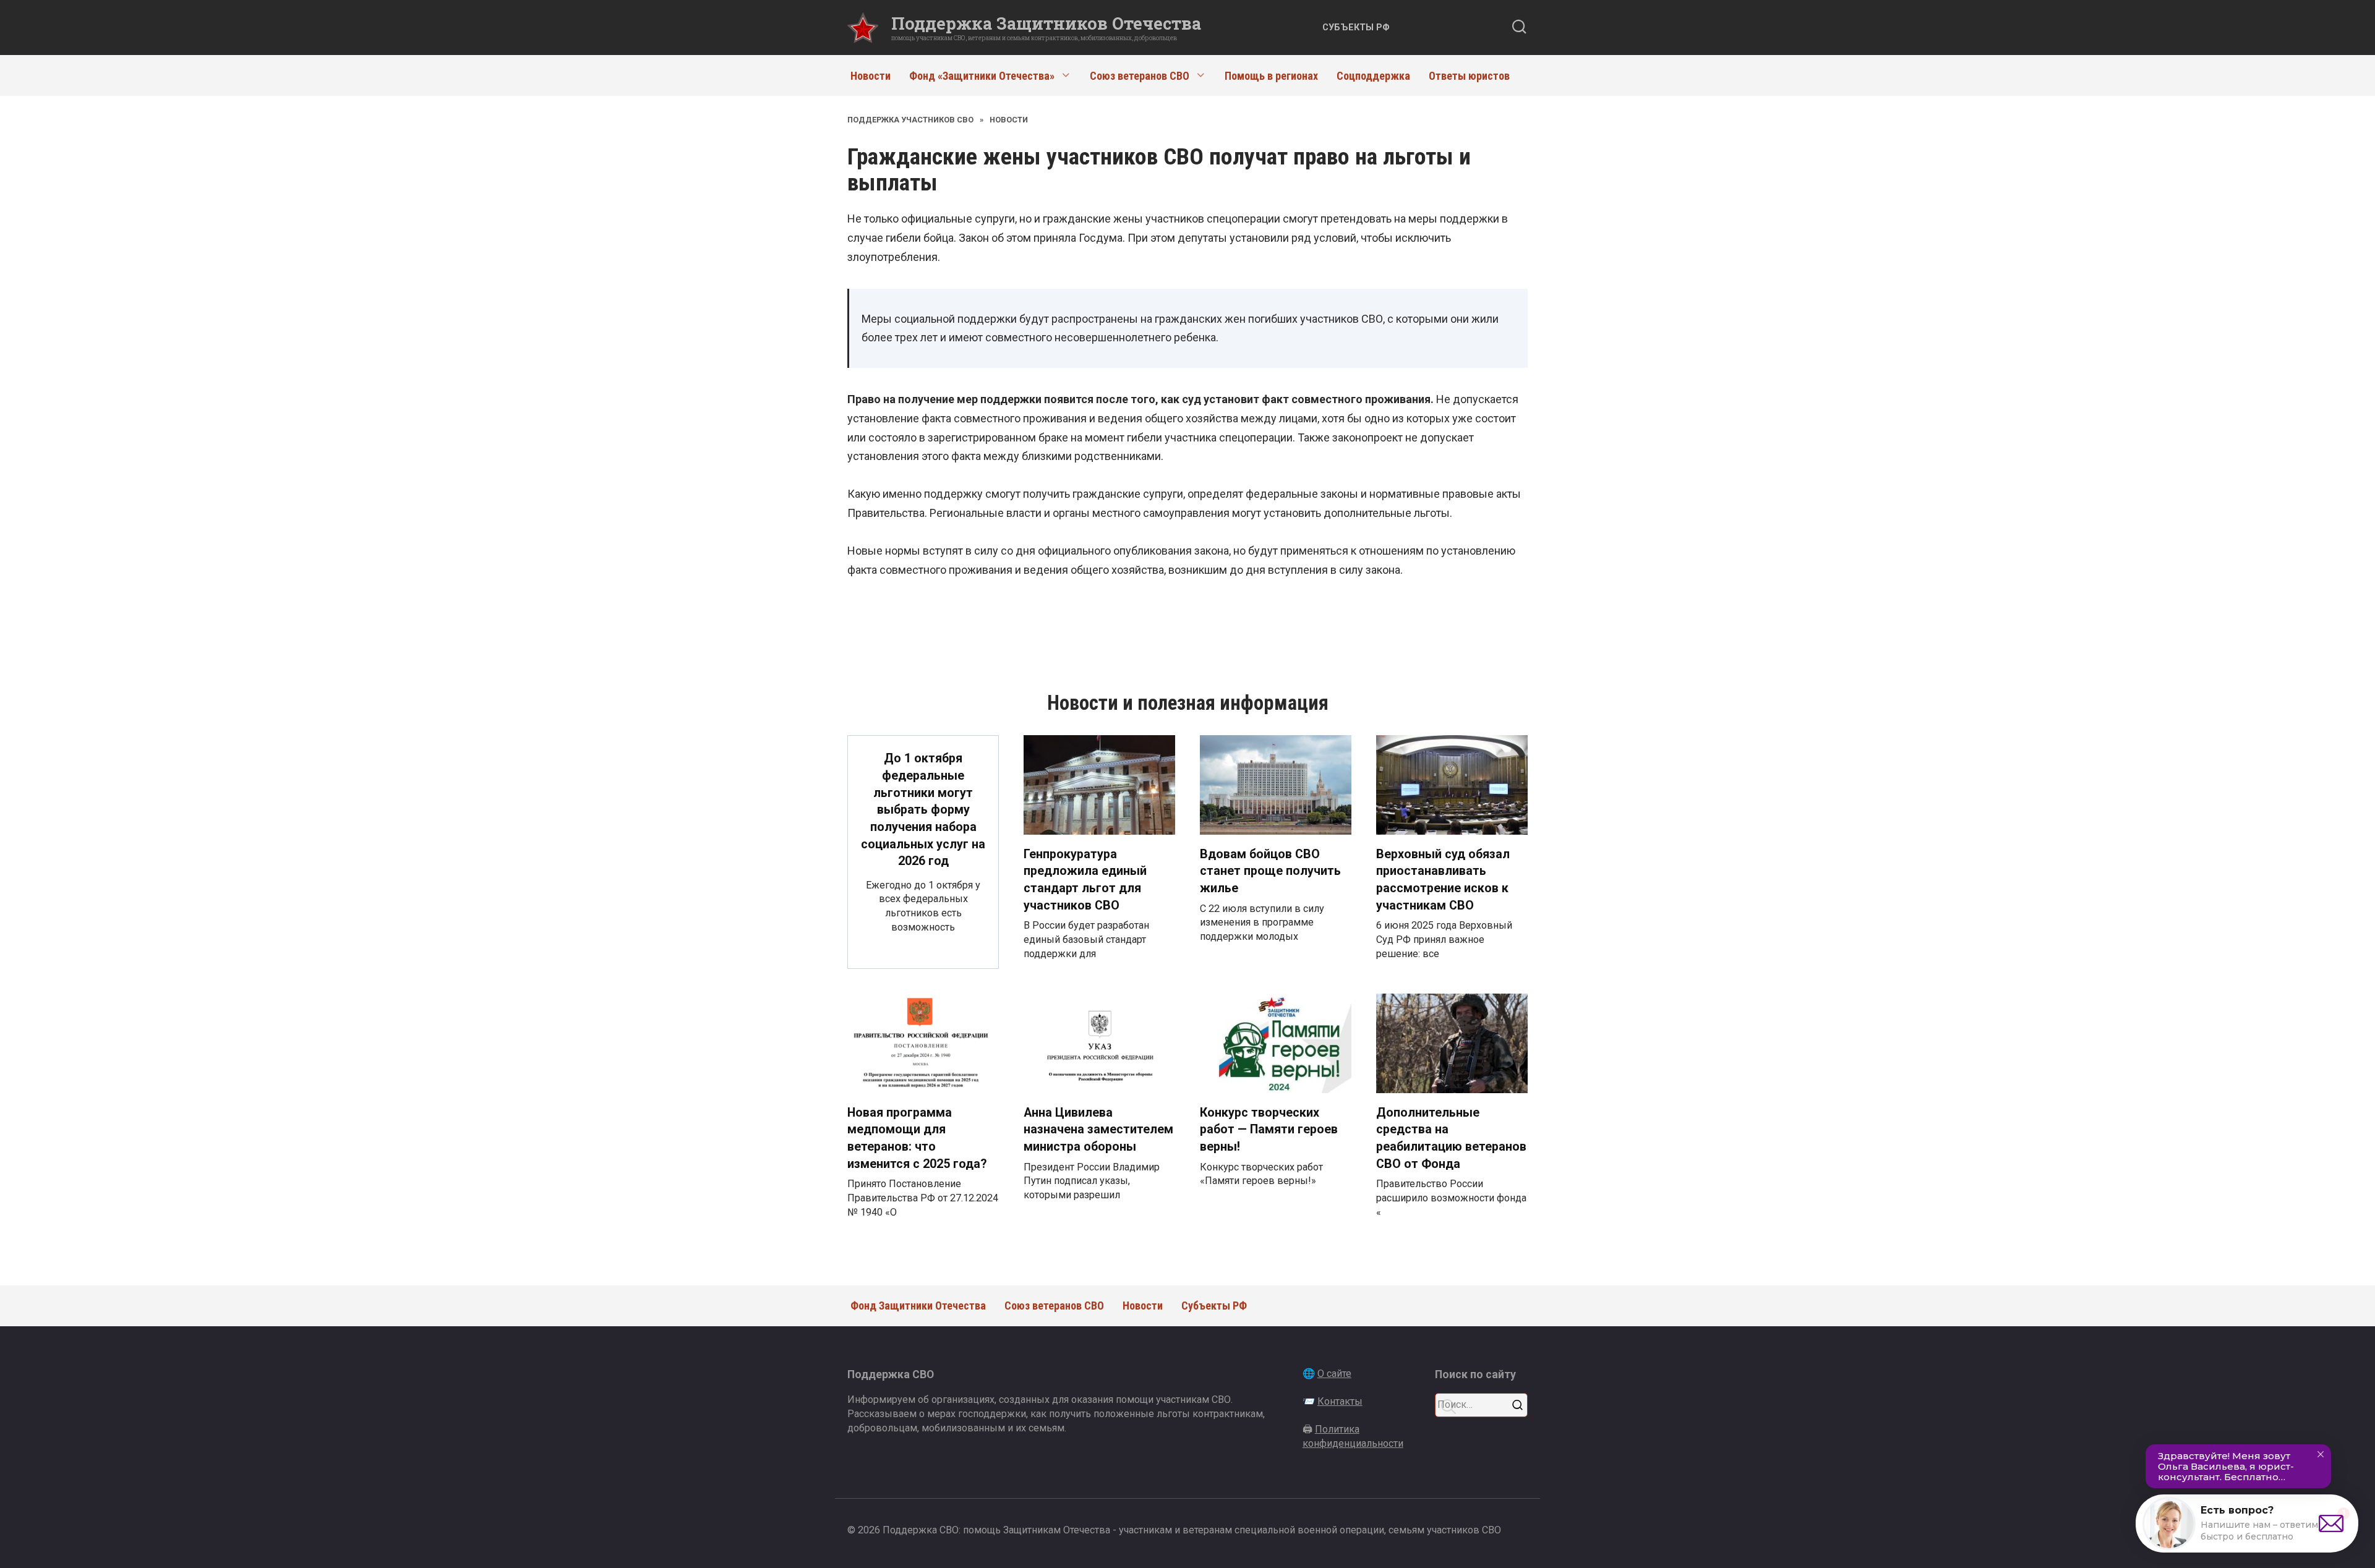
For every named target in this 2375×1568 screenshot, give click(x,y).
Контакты (1340, 1401)
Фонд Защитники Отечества (918, 1306)
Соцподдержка (1373, 76)
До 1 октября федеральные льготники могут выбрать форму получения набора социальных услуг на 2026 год (923, 810)
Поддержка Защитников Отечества (1046, 23)
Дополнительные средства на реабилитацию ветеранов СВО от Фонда (1451, 1138)
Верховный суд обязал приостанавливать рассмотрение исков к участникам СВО (1443, 880)
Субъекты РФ (1356, 28)
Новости (871, 76)
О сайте (1334, 1374)
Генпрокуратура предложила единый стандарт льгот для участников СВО (1085, 880)
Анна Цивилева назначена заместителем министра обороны (1098, 1130)
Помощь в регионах (1271, 76)
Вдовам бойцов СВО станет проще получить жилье (1270, 871)
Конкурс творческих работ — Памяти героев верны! (1269, 1130)
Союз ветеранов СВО (1140, 76)
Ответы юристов (1469, 76)
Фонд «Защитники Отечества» (982, 76)
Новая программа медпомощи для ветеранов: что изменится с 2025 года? (917, 1138)
